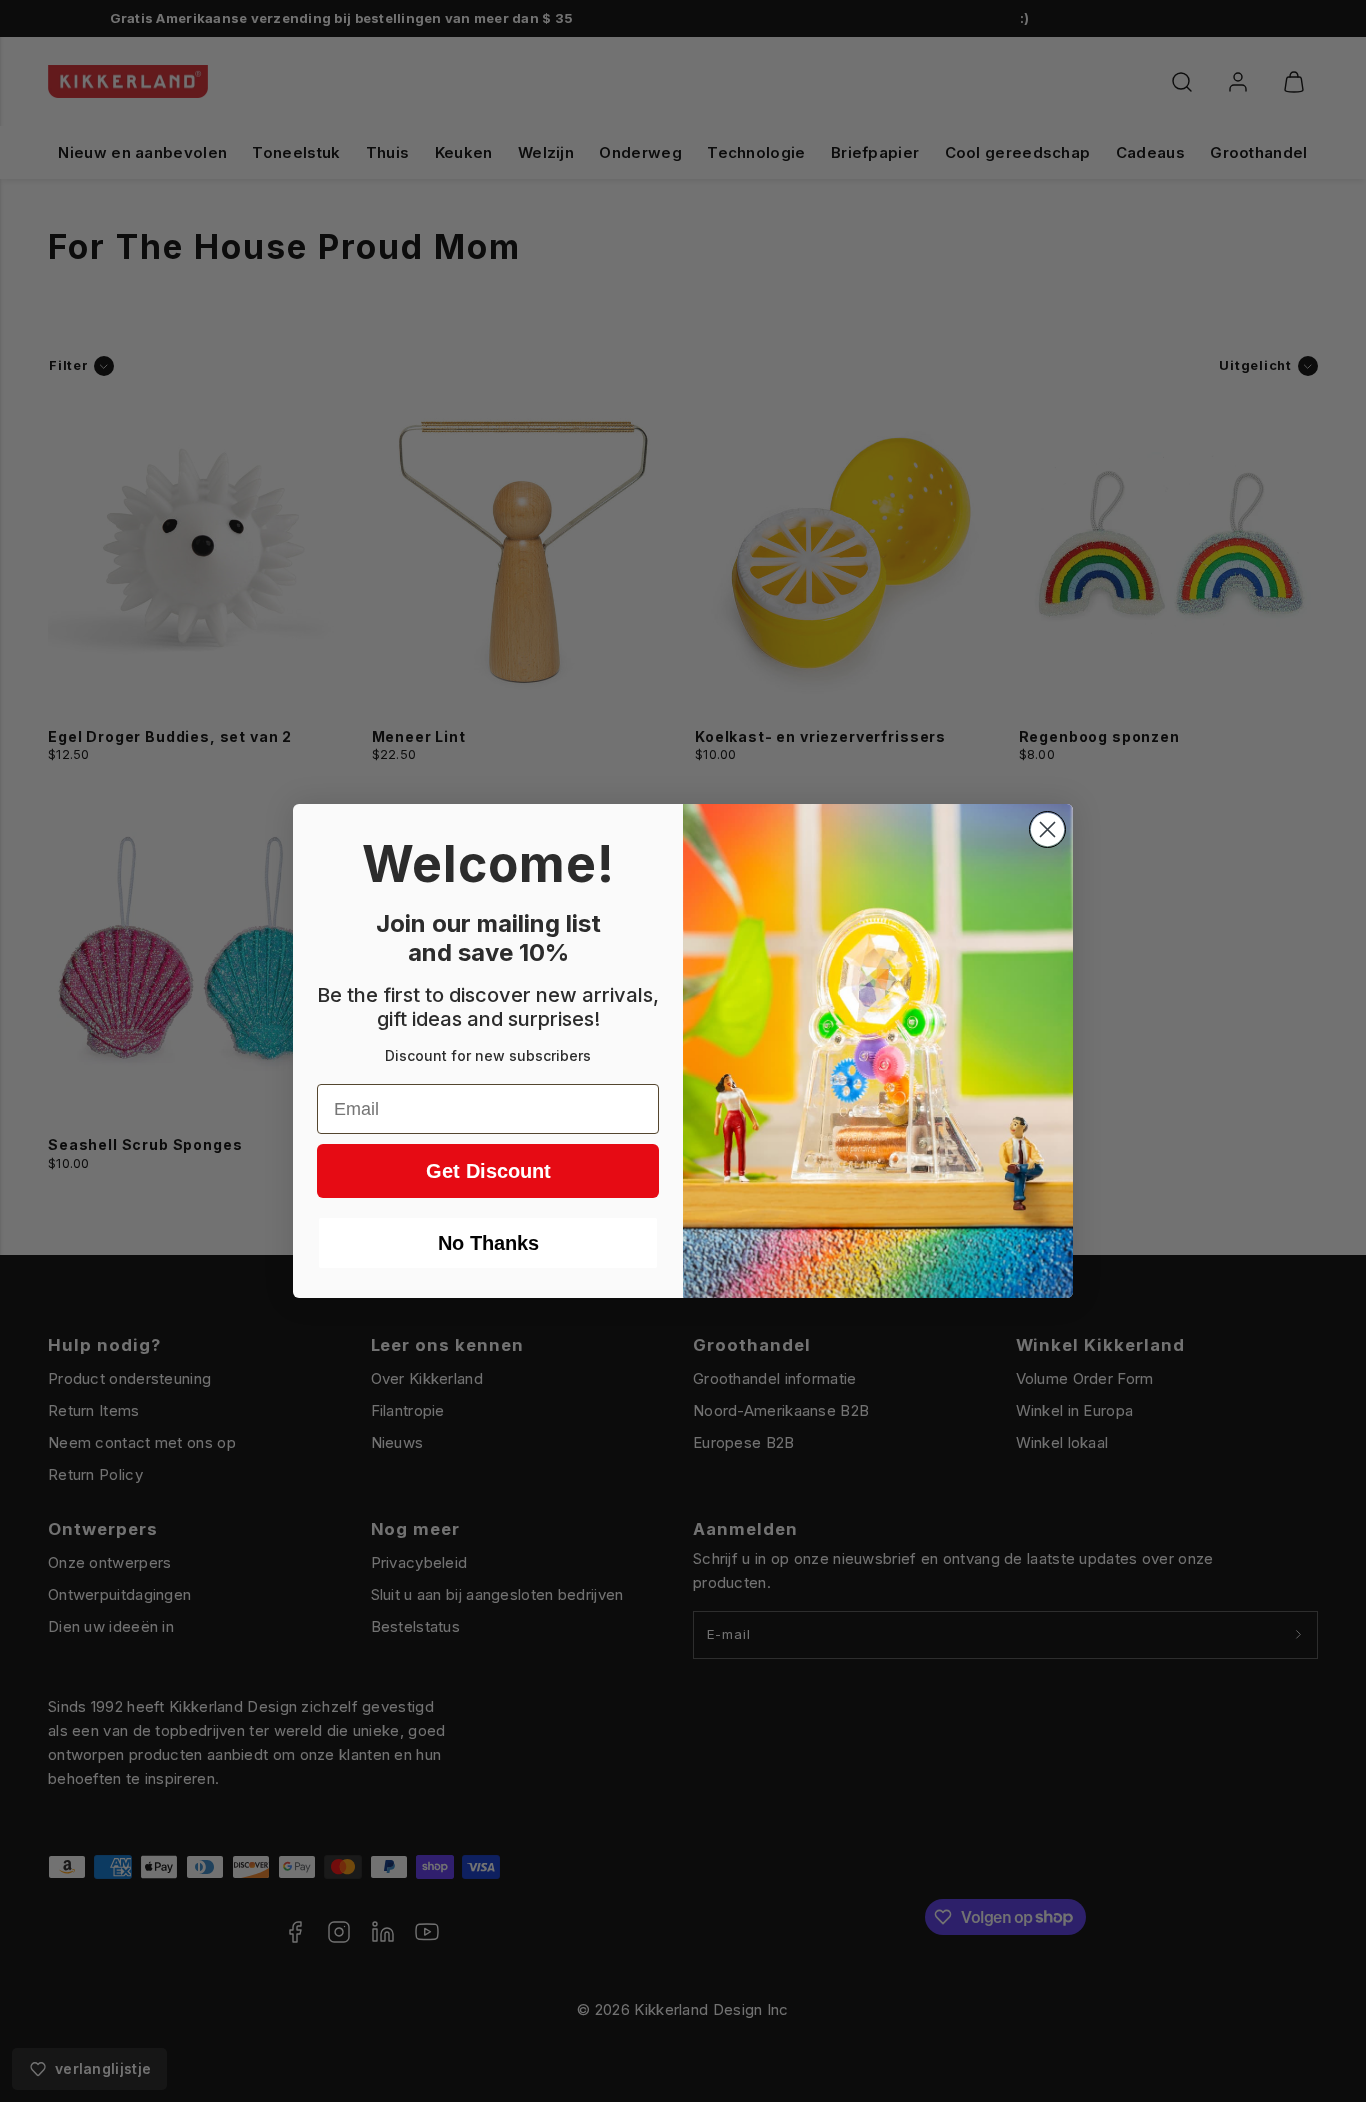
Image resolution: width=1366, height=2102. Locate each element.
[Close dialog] (1047, 829)
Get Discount (488, 1171)
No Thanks (488, 1243)
